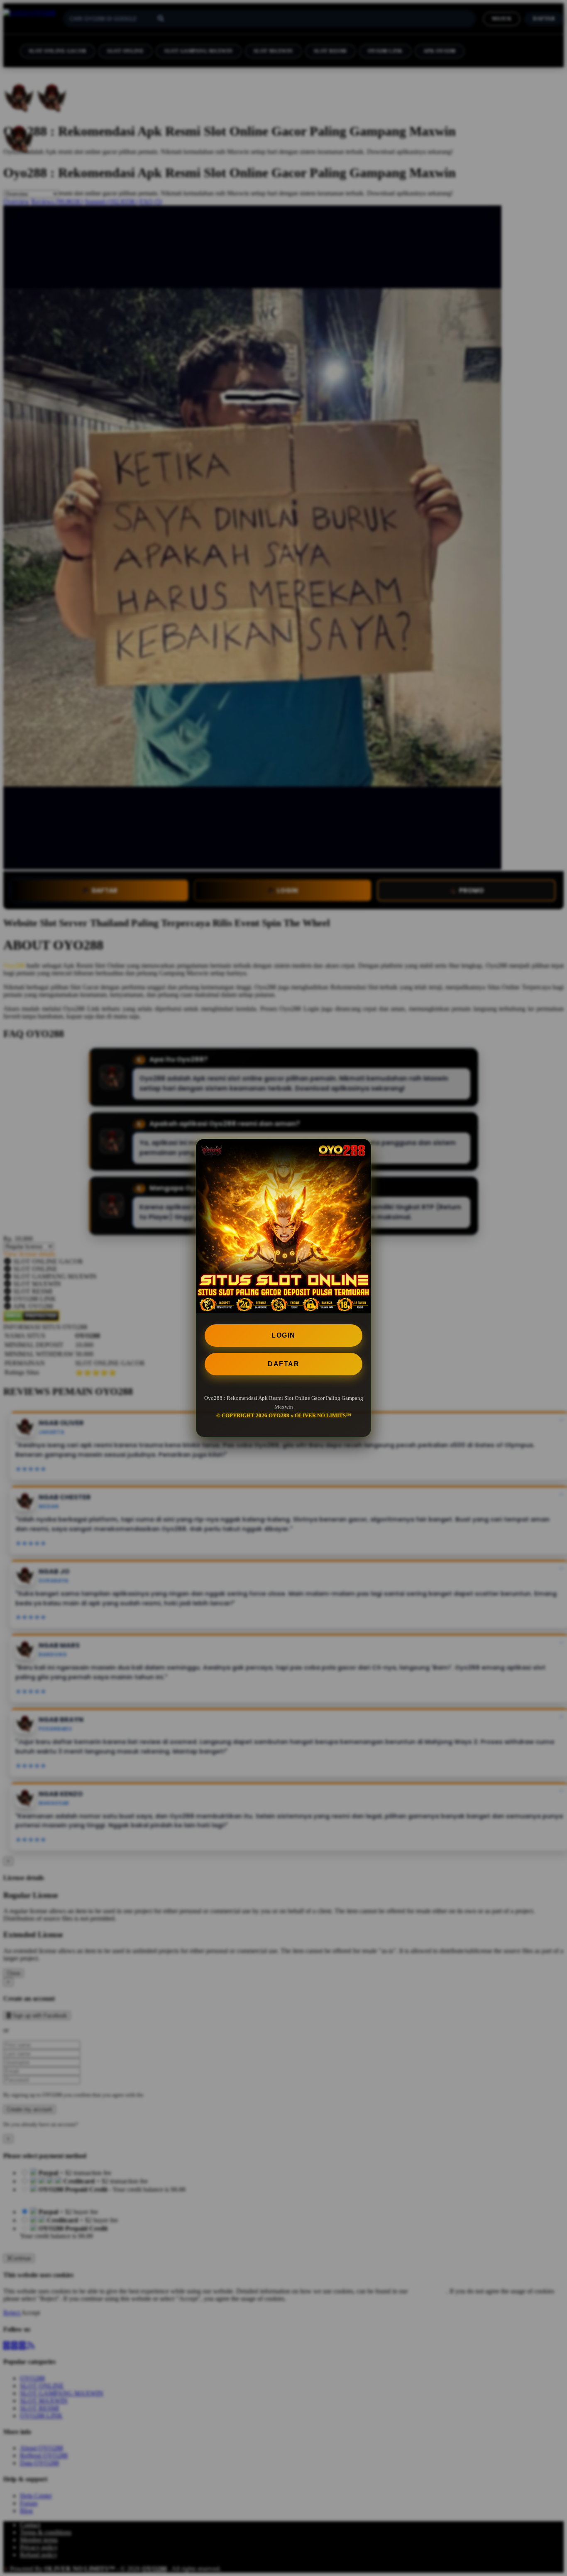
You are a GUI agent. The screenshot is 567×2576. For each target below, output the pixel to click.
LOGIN (283, 1335)
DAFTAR (283, 1364)
